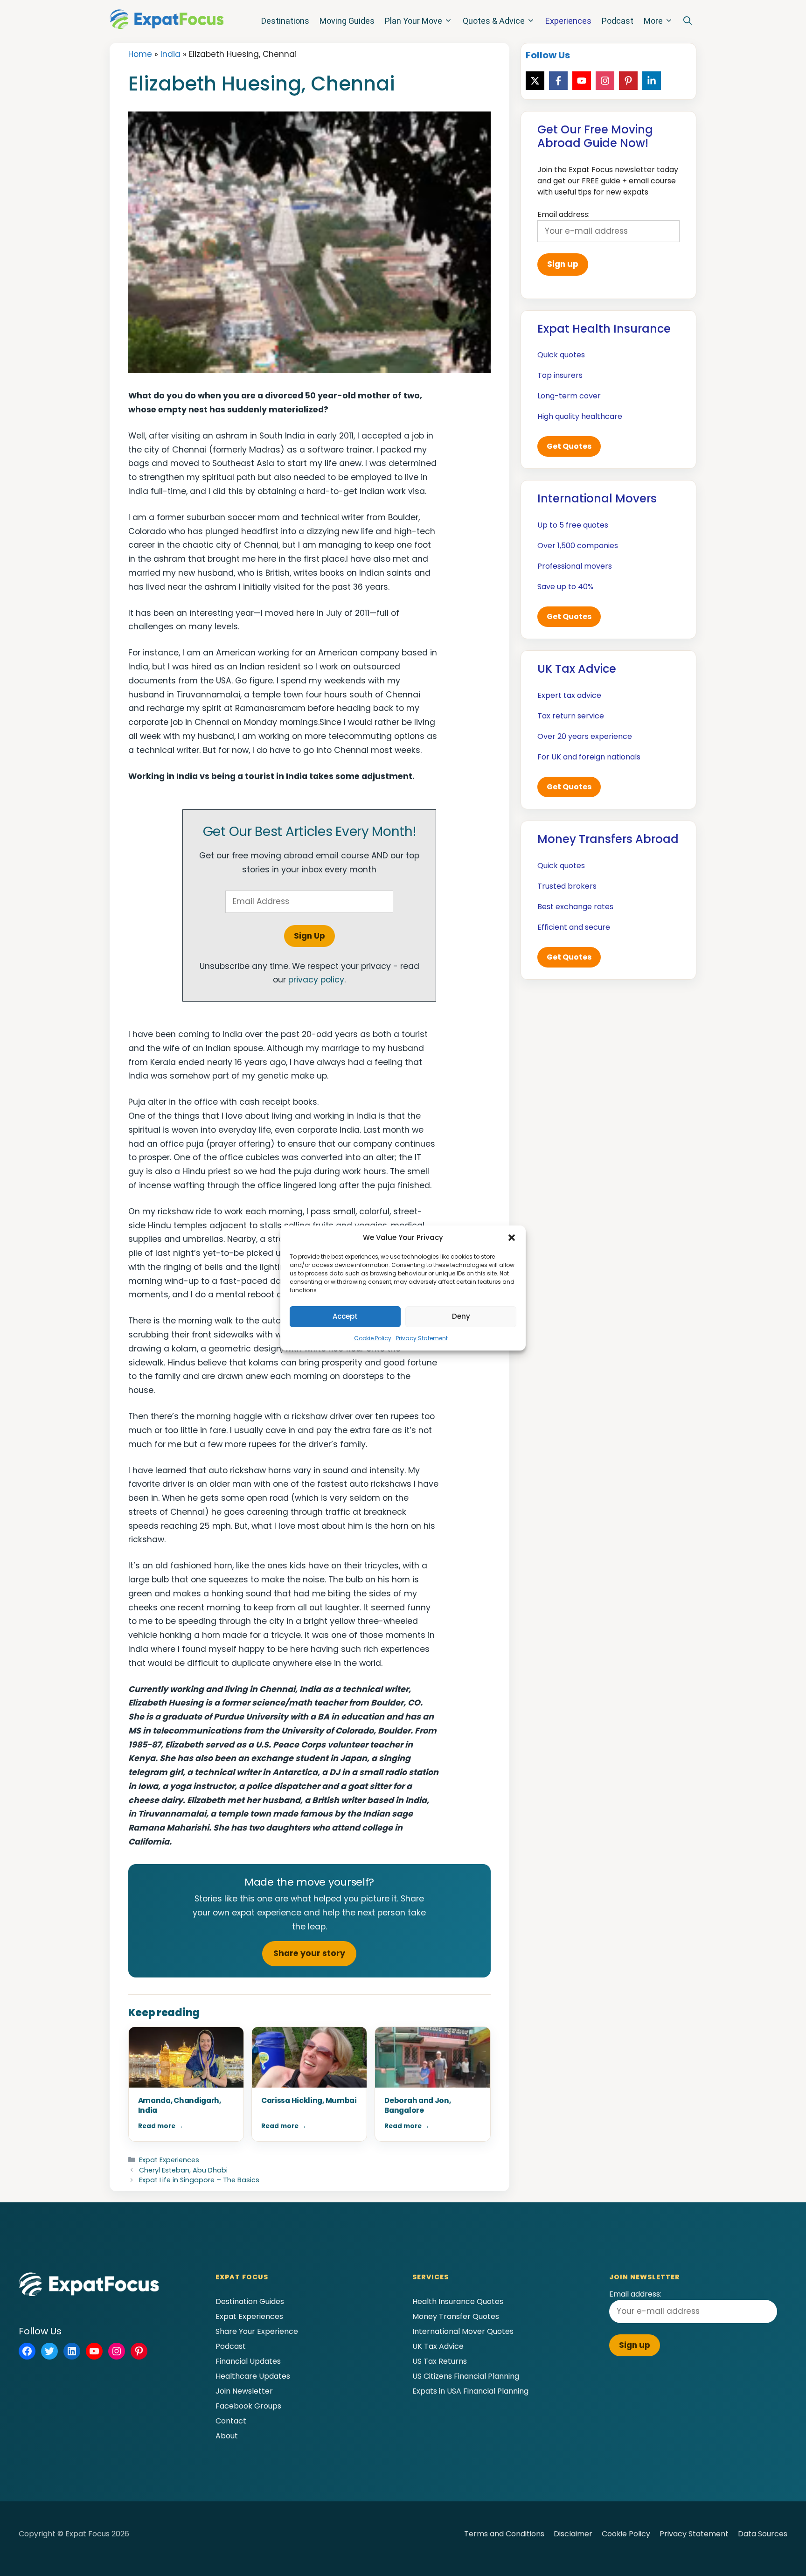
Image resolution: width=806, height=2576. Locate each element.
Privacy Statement (422, 1338)
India (170, 54)
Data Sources (763, 2534)
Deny (461, 1316)
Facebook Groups (248, 2406)
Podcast (618, 21)
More (653, 21)
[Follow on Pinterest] (628, 81)
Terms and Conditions (504, 2534)
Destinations (285, 21)
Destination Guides (250, 2301)
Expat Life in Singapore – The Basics (199, 2180)
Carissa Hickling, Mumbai (309, 2100)
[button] (512, 1238)
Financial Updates (248, 2361)
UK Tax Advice (438, 2346)
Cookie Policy (373, 1338)
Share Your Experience (257, 2331)
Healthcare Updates (253, 2376)
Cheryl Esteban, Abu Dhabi (183, 2170)
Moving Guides (347, 21)
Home (140, 54)
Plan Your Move (413, 21)
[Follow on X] (535, 81)
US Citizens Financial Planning (466, 2376)
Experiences (568, 21)
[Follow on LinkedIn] (652, 81)
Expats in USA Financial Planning (470, 2391)
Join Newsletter (244, 2391)
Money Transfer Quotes (456, 2316)
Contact (231, 2421)
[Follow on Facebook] (558, 81)
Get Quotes (569, 446)
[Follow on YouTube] (582, 81)
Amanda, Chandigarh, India (180, 2105)
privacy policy (316, 980)
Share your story (309, 1953)
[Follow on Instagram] (605, 81)
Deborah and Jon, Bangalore (417, 2105)
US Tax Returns (440, 2361)
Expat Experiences (169, 2160)
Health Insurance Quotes (458, 2301)
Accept (345, 1316)
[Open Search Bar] (688, 21)
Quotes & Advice (494, 21)
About (227, 2436)
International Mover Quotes (463, 2331)
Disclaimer (573, 2534)
